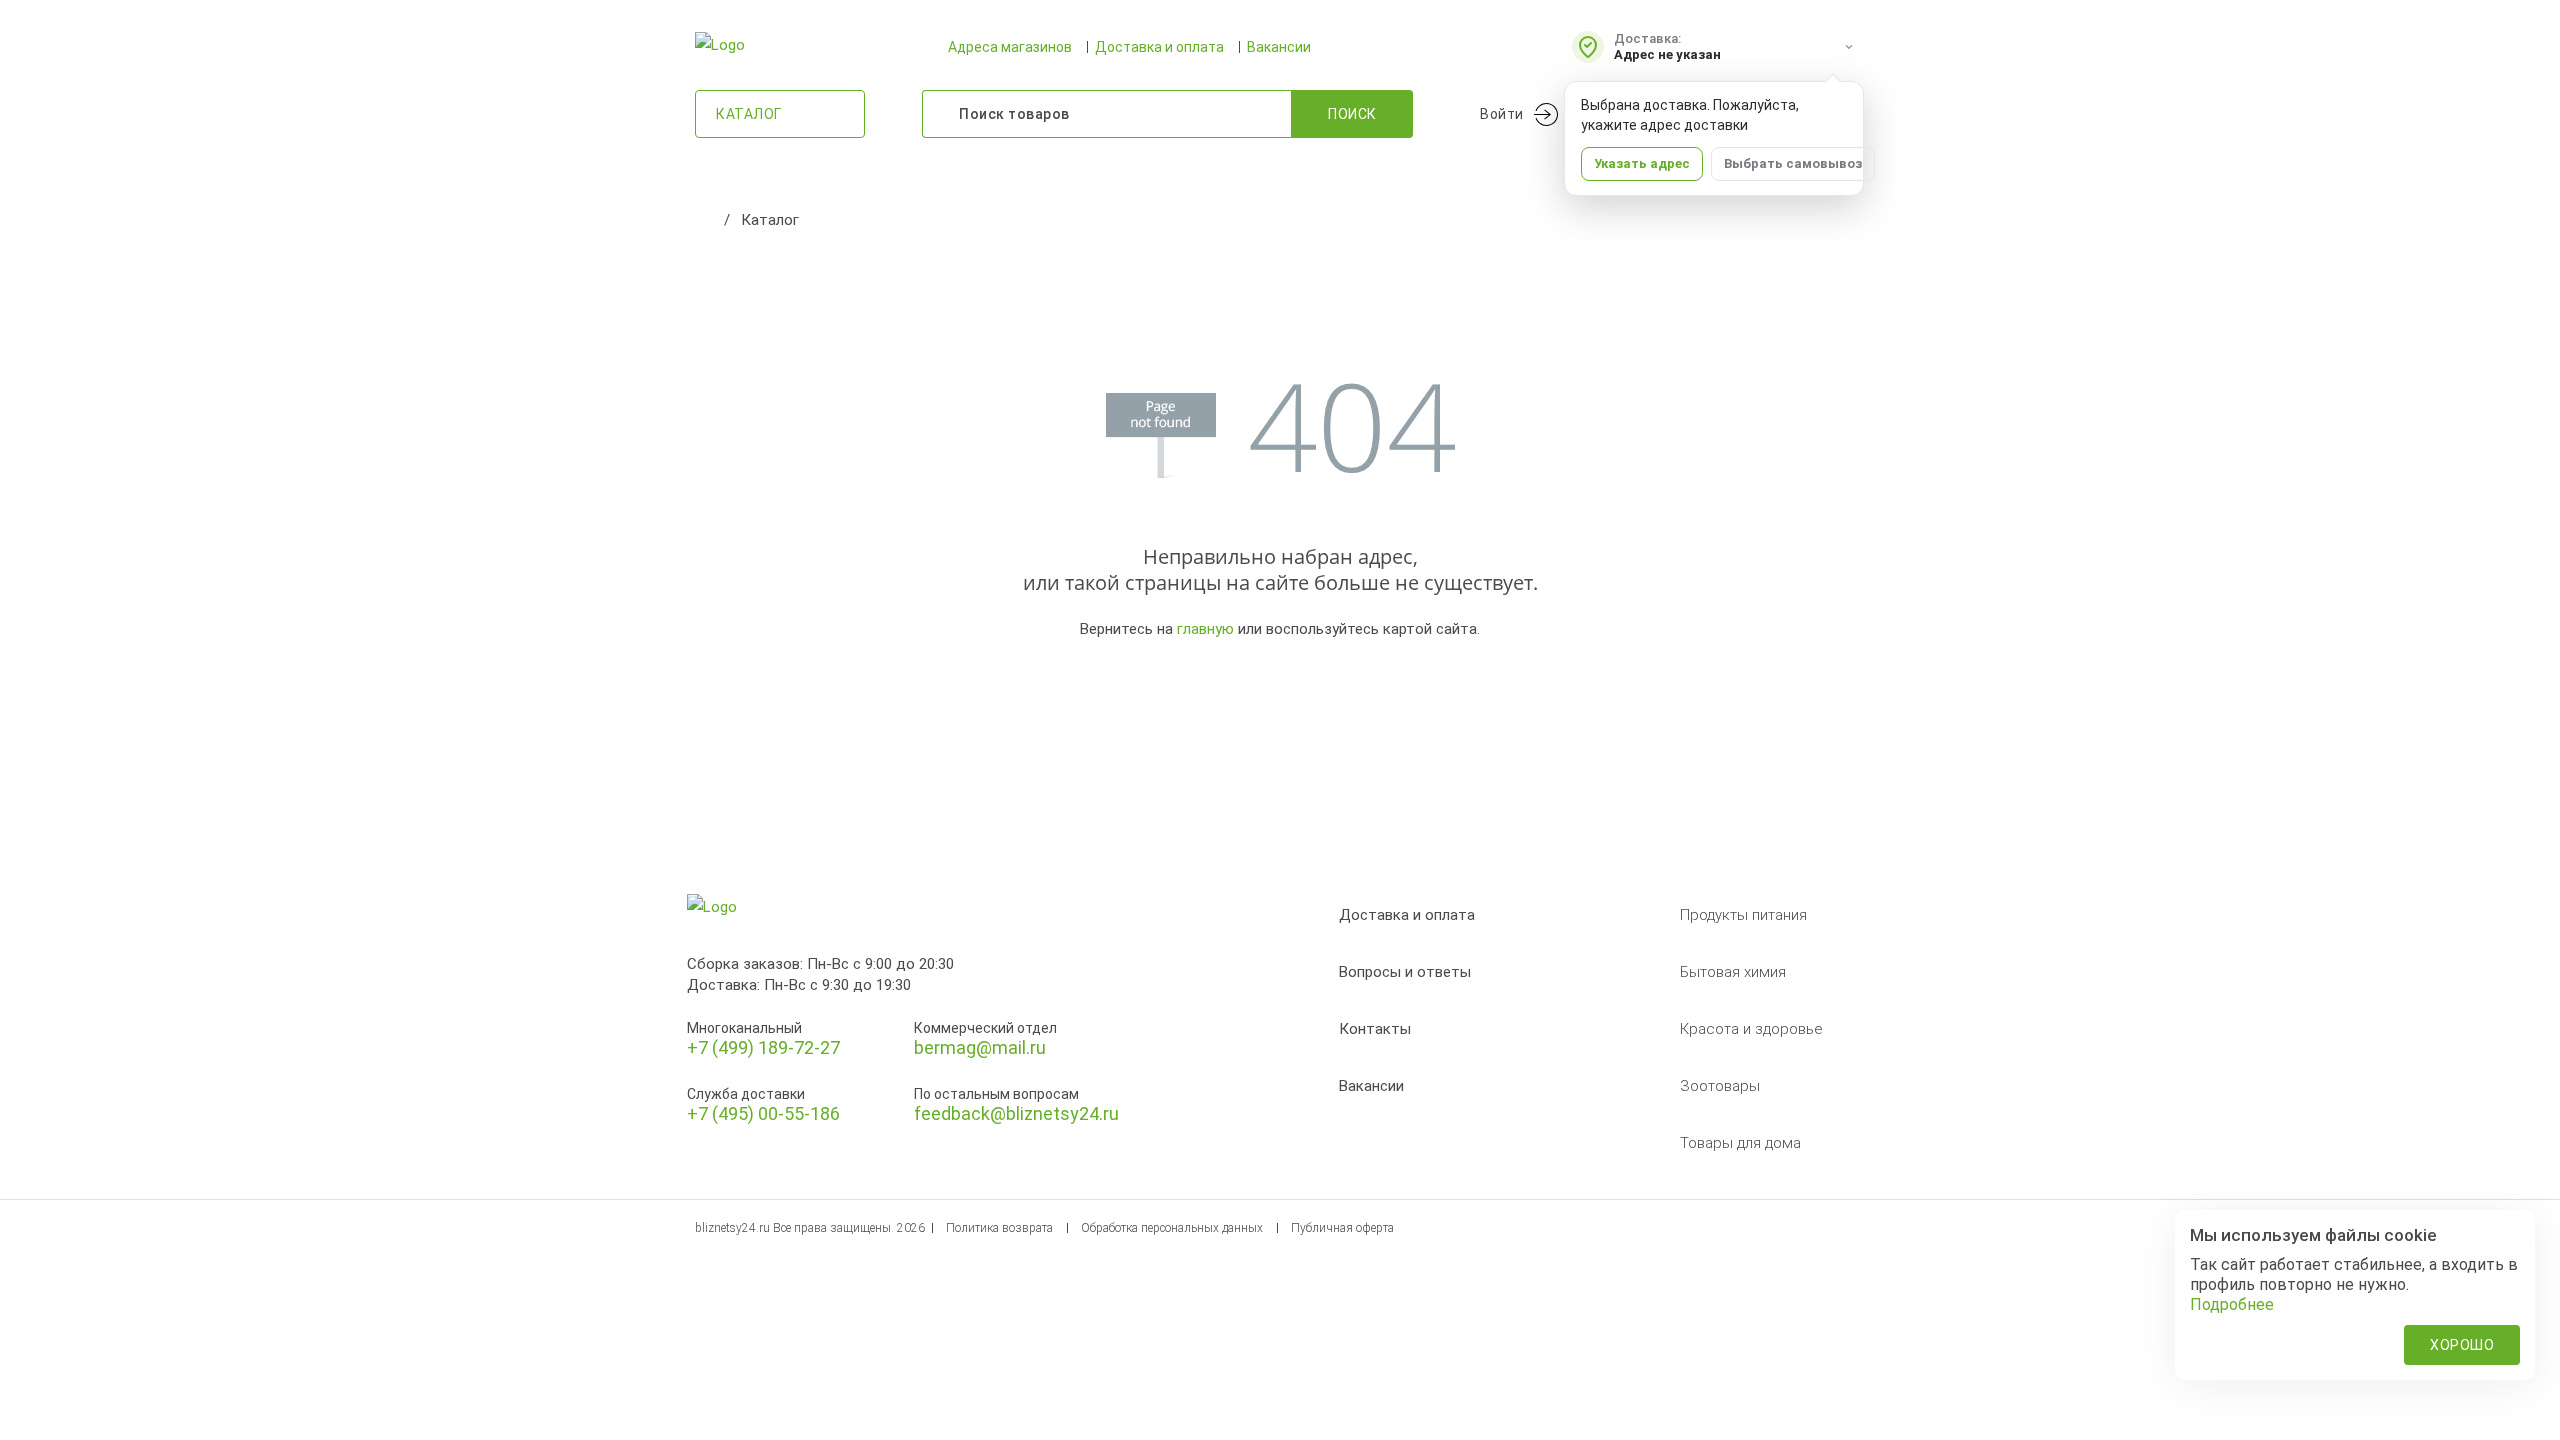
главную (1205, 629)
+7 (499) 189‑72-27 (763, 1047)
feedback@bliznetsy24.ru (1016, 1113)
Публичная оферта (1342, 1228)
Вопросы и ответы (1405, 972)
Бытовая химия (1733, 972)
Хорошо (2462, 1345)
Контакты (1375, 1029)
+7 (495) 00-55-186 (763, 1113)
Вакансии (1279, 47)
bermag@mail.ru (980, 1047)
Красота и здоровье (1751, 1029)
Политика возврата (999, 1228)
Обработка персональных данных (1172, 1228)
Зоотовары (1720, 1086)
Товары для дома (1740, 1143)
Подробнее (2232, 1304)
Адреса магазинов (1010, 47)
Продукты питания (1743, 915)
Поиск (1352, 114)
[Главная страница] (705, 220)
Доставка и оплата (1159, 47)
